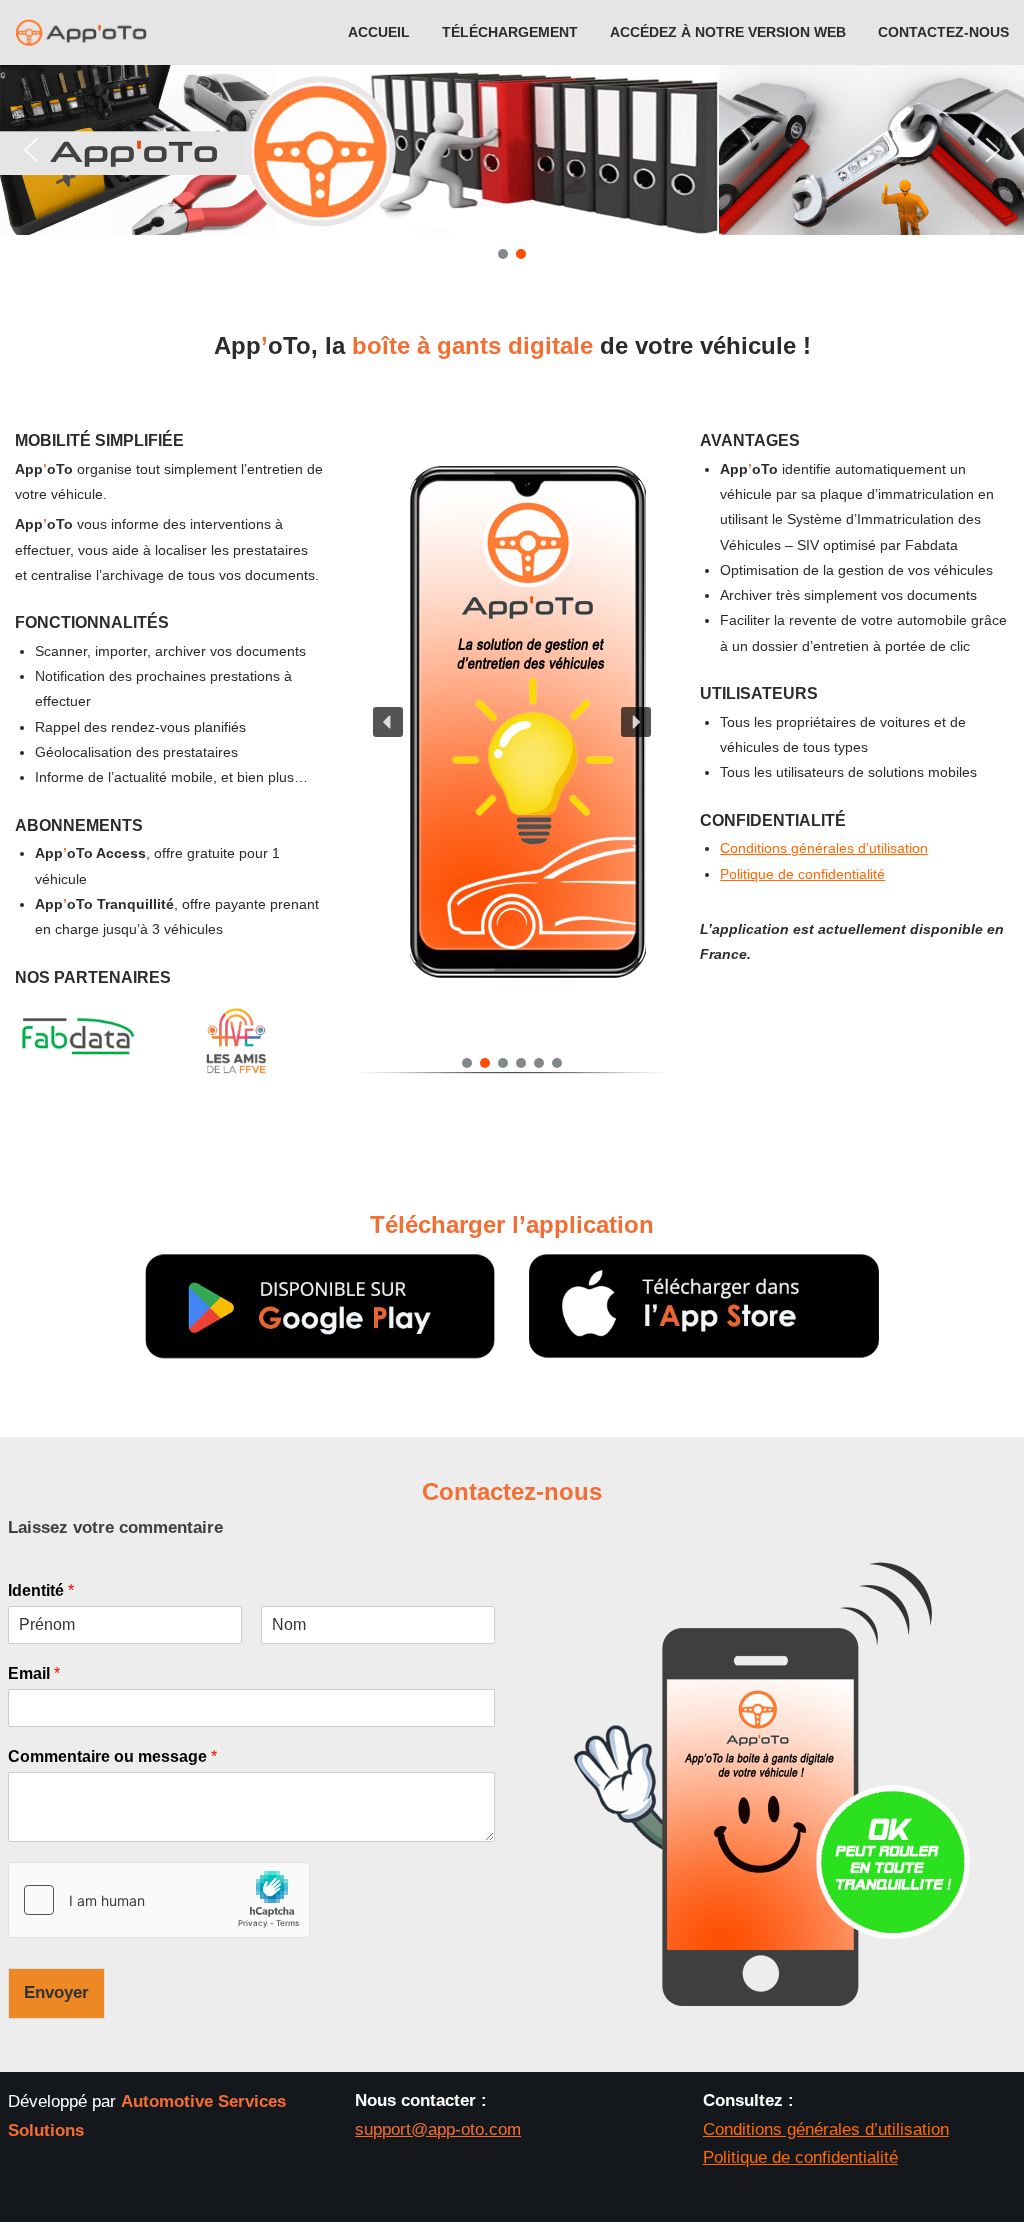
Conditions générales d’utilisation (824, 848)
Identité (41, 1590)
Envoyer (56, 1992)
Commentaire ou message (112, 1756)
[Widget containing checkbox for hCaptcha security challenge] (159, 1900)
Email (34, 1673)
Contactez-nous (943, 32)
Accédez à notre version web (728, 32)
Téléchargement (510, 32)
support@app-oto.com (438, 2129)
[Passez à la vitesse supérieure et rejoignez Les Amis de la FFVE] (236, 1075)
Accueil (379, 32)
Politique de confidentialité (802, 874)
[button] (31, 150)
